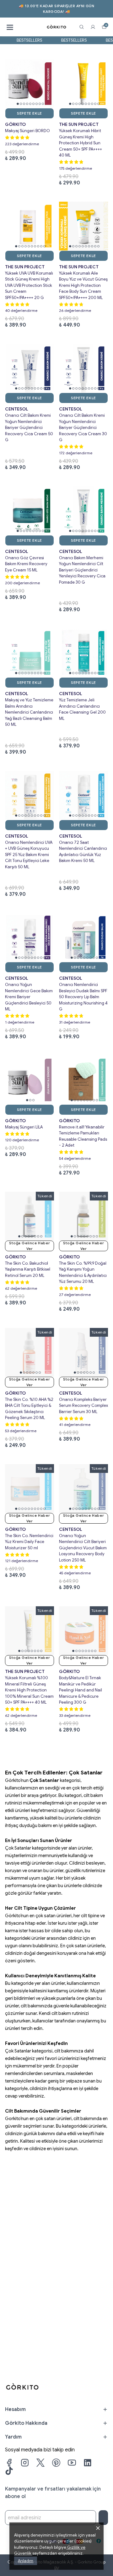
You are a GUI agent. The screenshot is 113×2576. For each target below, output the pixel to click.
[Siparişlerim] (93, 27)
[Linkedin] (88, 2463)
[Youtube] (72, 2463)
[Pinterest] (56, 2463)
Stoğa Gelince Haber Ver (30, 1246)
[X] (40, 2463)
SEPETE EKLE (30, 113)
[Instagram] (25, 2463)
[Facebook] (9, 2463)
